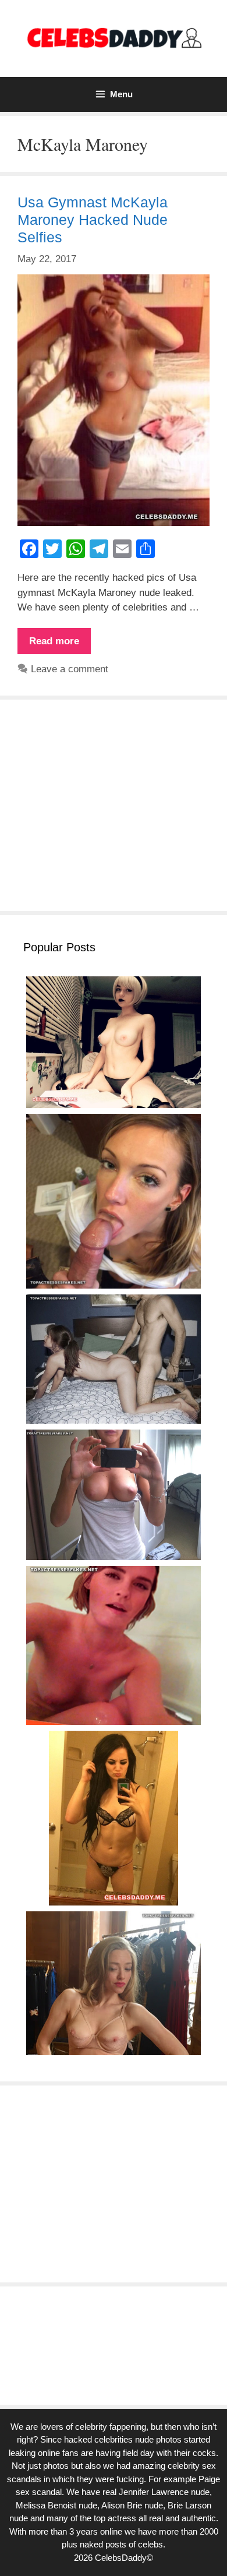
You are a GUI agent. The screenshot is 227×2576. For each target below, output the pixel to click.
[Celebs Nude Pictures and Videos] (114, 38)
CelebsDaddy (121, 2558)
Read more (60, 645)
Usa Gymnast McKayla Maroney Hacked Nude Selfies (93, 220)
